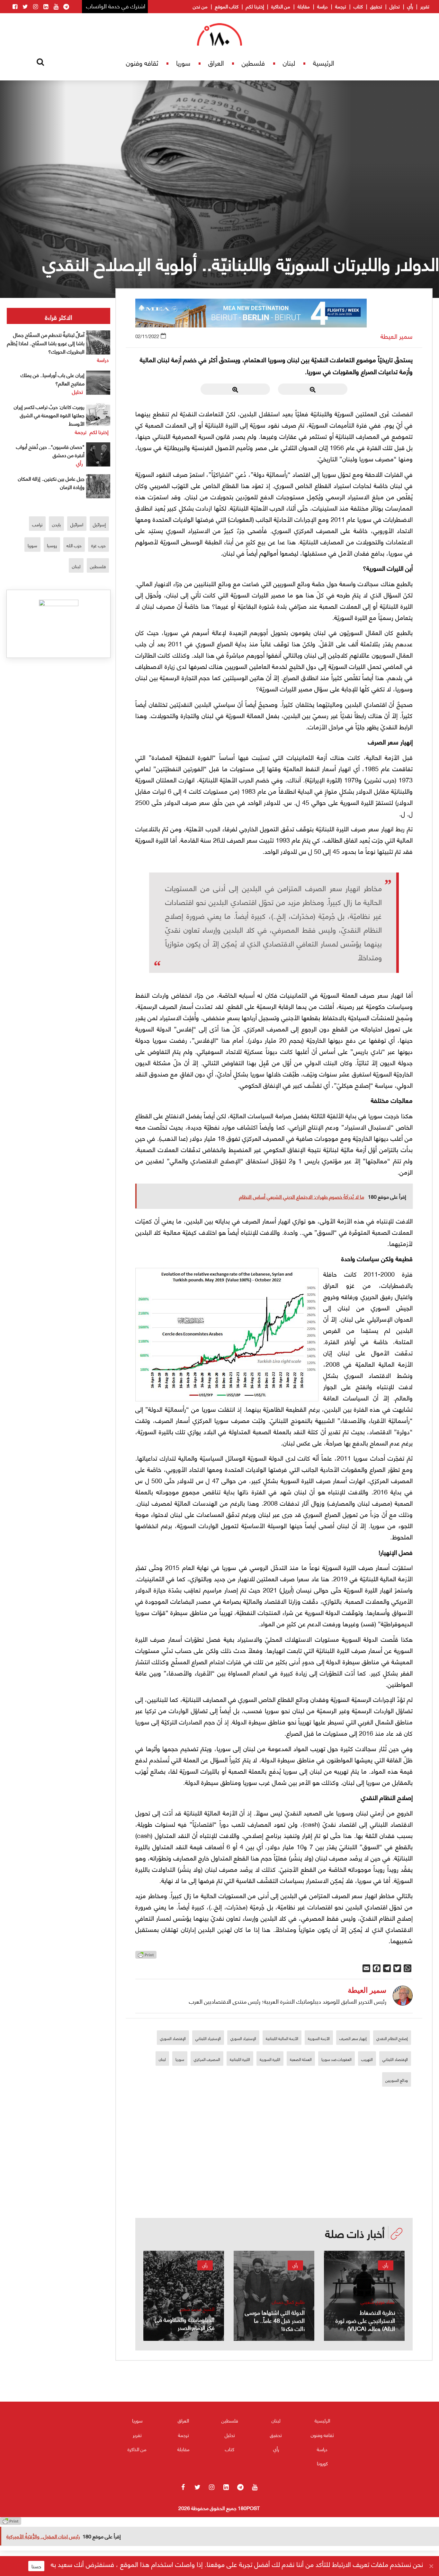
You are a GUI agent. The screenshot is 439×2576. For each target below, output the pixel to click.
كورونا (322, 2463)
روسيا (52, 545)
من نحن (200, 6)
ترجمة (341, 6)
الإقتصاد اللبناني (395, 2059)
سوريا (183, 63)
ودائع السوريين (397, 2080)
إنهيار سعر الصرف (353, 2038)
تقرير (425, 6)
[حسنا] (431, 2566)
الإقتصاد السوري (173, 2038)
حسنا (36, 2566)
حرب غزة (99, 545)
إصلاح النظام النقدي (392, 2038)
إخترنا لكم (255, 6)
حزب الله (74, 545)
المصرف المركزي (207, 2059)
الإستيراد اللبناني (208, 2038)
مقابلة (304, 6)
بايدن (56, 524)
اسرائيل (77, 524)
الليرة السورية (270, 2059)
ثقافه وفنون (142, 63)
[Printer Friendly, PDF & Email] (146, 1957)
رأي (410, 6)
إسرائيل (99, 524)
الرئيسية (324, 63)
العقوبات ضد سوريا (336, 2059)
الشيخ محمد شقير (197, 2309)
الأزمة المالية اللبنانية (282, 2038)
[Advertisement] (274, 2173)
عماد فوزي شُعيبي (378, 2302)
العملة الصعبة (301, 2059)
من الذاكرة (281, 6)
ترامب (37, 524)
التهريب (367, 2059)
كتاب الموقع (227, 6)
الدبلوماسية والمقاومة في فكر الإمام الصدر (185, 2323)
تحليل (395, 6)
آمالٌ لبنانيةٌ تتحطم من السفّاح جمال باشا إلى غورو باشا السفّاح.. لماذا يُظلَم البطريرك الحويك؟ (46, 343)
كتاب (358, 6)
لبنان (289, 63)
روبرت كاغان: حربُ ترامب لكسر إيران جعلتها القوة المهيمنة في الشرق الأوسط (49, 415)
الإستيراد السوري (243, 2038)
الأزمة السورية (319, 2038)
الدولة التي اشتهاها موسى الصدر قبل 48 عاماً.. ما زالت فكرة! (275, 2320)
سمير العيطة (397, 336)
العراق (216, 63)
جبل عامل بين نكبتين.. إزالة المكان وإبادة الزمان (51, 482)
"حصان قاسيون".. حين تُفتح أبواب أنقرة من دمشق (50, 451)
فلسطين (253, 63)
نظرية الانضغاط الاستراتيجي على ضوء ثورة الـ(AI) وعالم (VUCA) (365, 2320)
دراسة (323, 6)
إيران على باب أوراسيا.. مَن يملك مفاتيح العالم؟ (53, 379)
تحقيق (376, 6)
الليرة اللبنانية (240, 2059)
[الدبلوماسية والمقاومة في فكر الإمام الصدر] (184, 2296)
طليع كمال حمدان (288, 2302)
